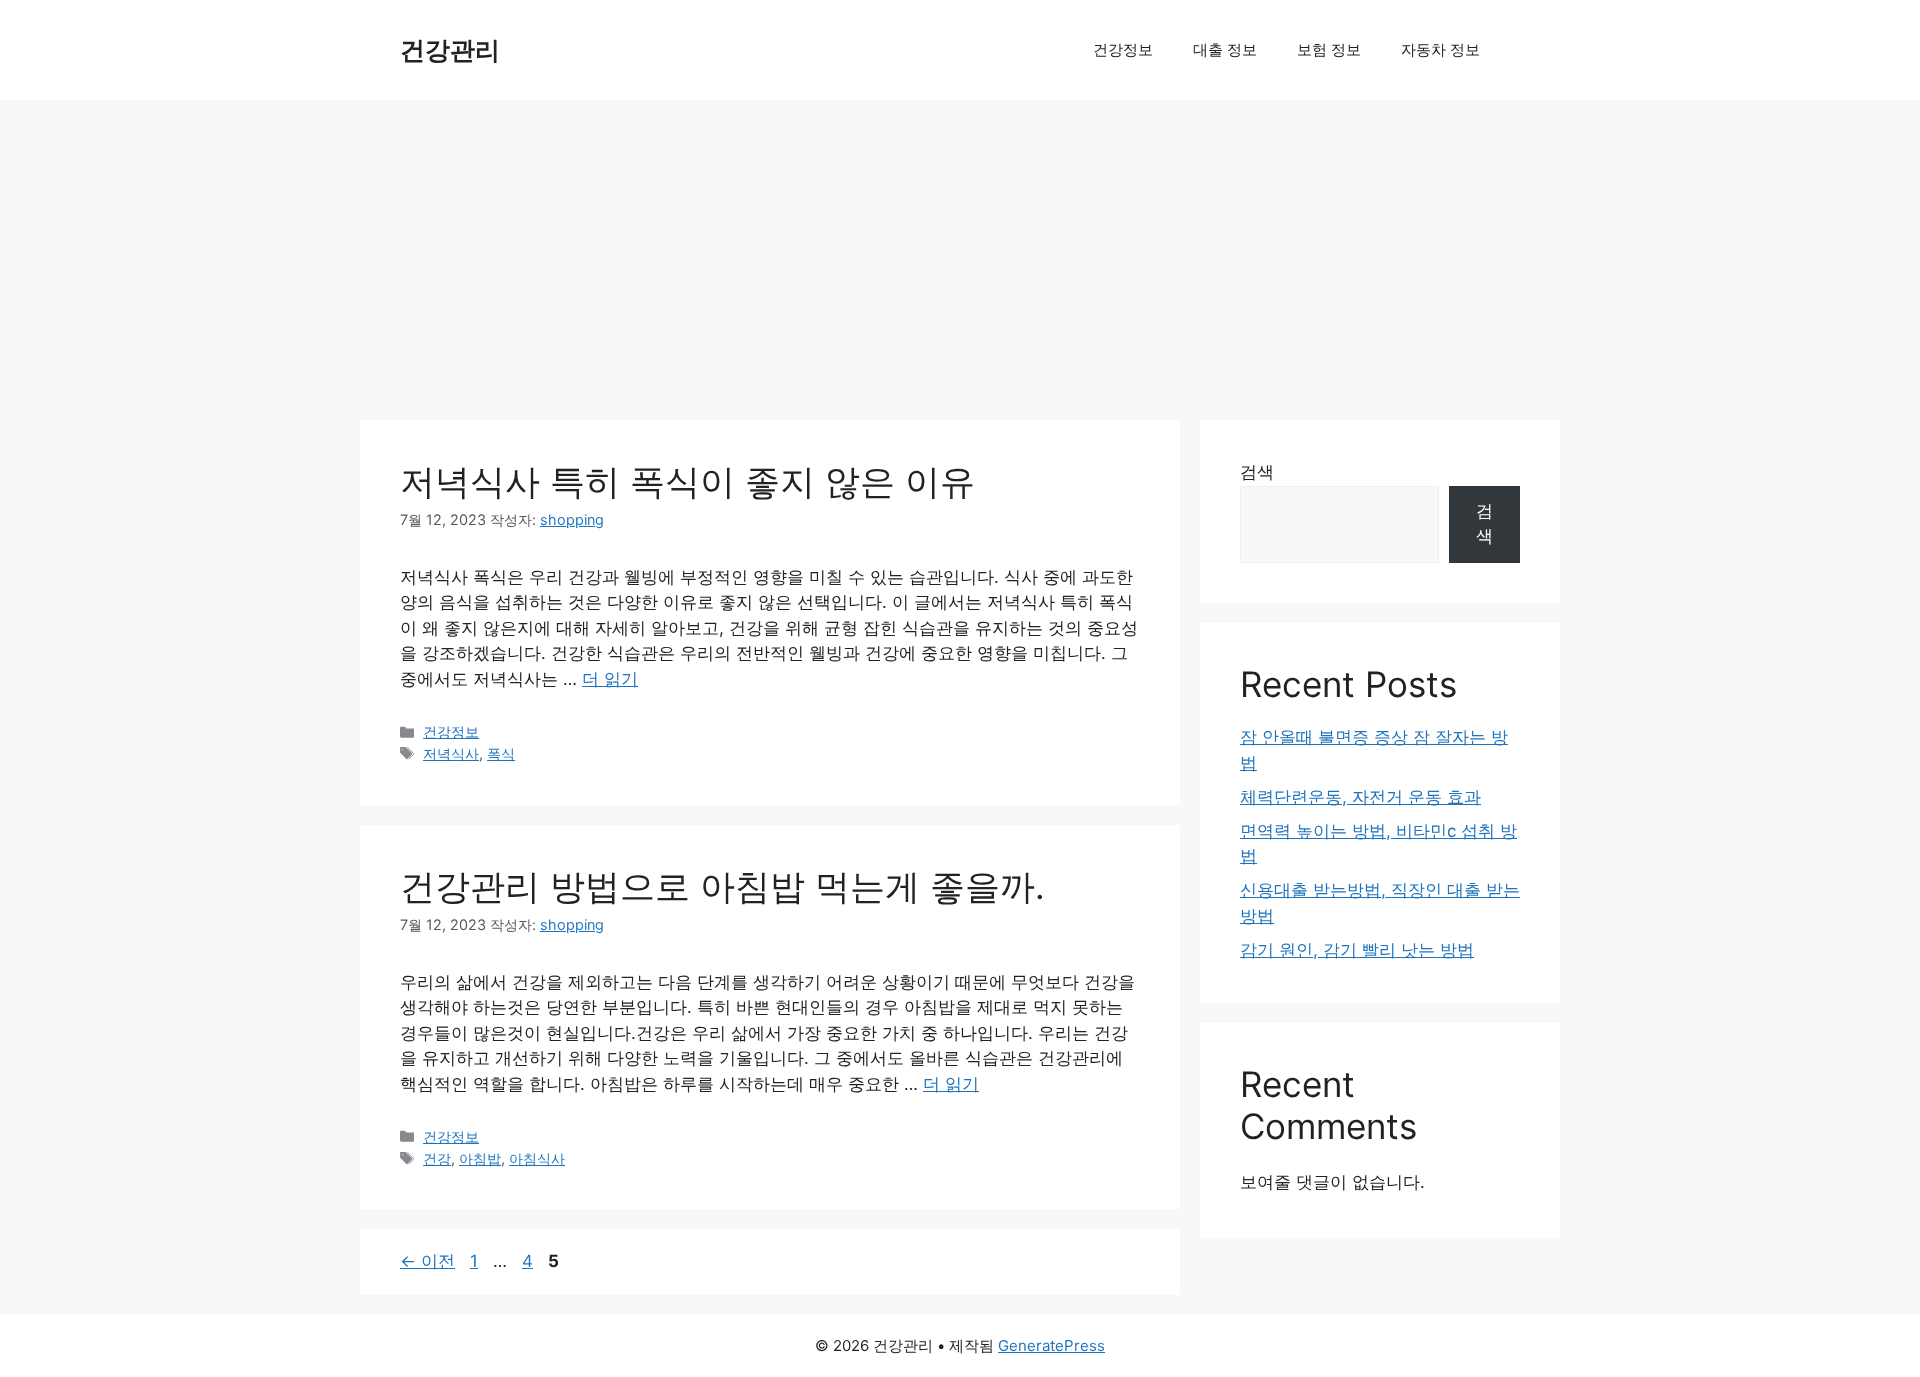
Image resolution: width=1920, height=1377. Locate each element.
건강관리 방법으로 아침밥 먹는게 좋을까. (722, 886)
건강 (437, 1158)
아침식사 (537, 1158)
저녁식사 (451, 753)
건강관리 (450, 50)
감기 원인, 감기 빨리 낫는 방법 (1357, 950)
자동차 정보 (1440, 49)
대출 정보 (1225, 49)
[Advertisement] (960, 250)
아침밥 (480, 1158)
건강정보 (1123, 49)
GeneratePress (1051, 1345)
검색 (1257, 472)
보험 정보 (1329, 49)
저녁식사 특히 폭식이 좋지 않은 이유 (687, 481)
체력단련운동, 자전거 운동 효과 (1360, 797)
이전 (427, 1261)
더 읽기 (610, 679)
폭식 (501, 753)
